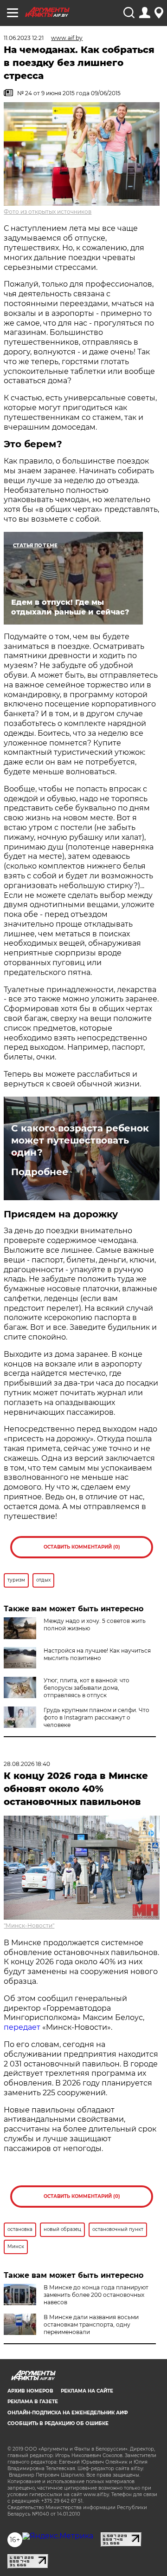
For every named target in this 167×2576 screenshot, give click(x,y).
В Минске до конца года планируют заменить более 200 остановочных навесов (96, 2295)
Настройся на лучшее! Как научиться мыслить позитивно (97, 1654)
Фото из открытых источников (48, 212)
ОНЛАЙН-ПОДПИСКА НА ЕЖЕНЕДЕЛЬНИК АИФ (68, 2413)
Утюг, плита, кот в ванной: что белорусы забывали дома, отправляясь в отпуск (87, 1688)
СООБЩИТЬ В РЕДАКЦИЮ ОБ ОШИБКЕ (58, 2423)
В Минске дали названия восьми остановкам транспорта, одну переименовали (91, 2324)
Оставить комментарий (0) (82, 1547)
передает (22, 2027)
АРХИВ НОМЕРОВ (30, 2391)
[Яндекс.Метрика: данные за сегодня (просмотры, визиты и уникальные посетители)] (58, 2536)
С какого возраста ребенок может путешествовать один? (80, 1140)
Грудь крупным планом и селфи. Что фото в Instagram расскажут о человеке (96, 1717)
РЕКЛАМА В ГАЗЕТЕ (33, 2402)
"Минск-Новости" (29, 1925)
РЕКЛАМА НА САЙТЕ (87, 2391)
